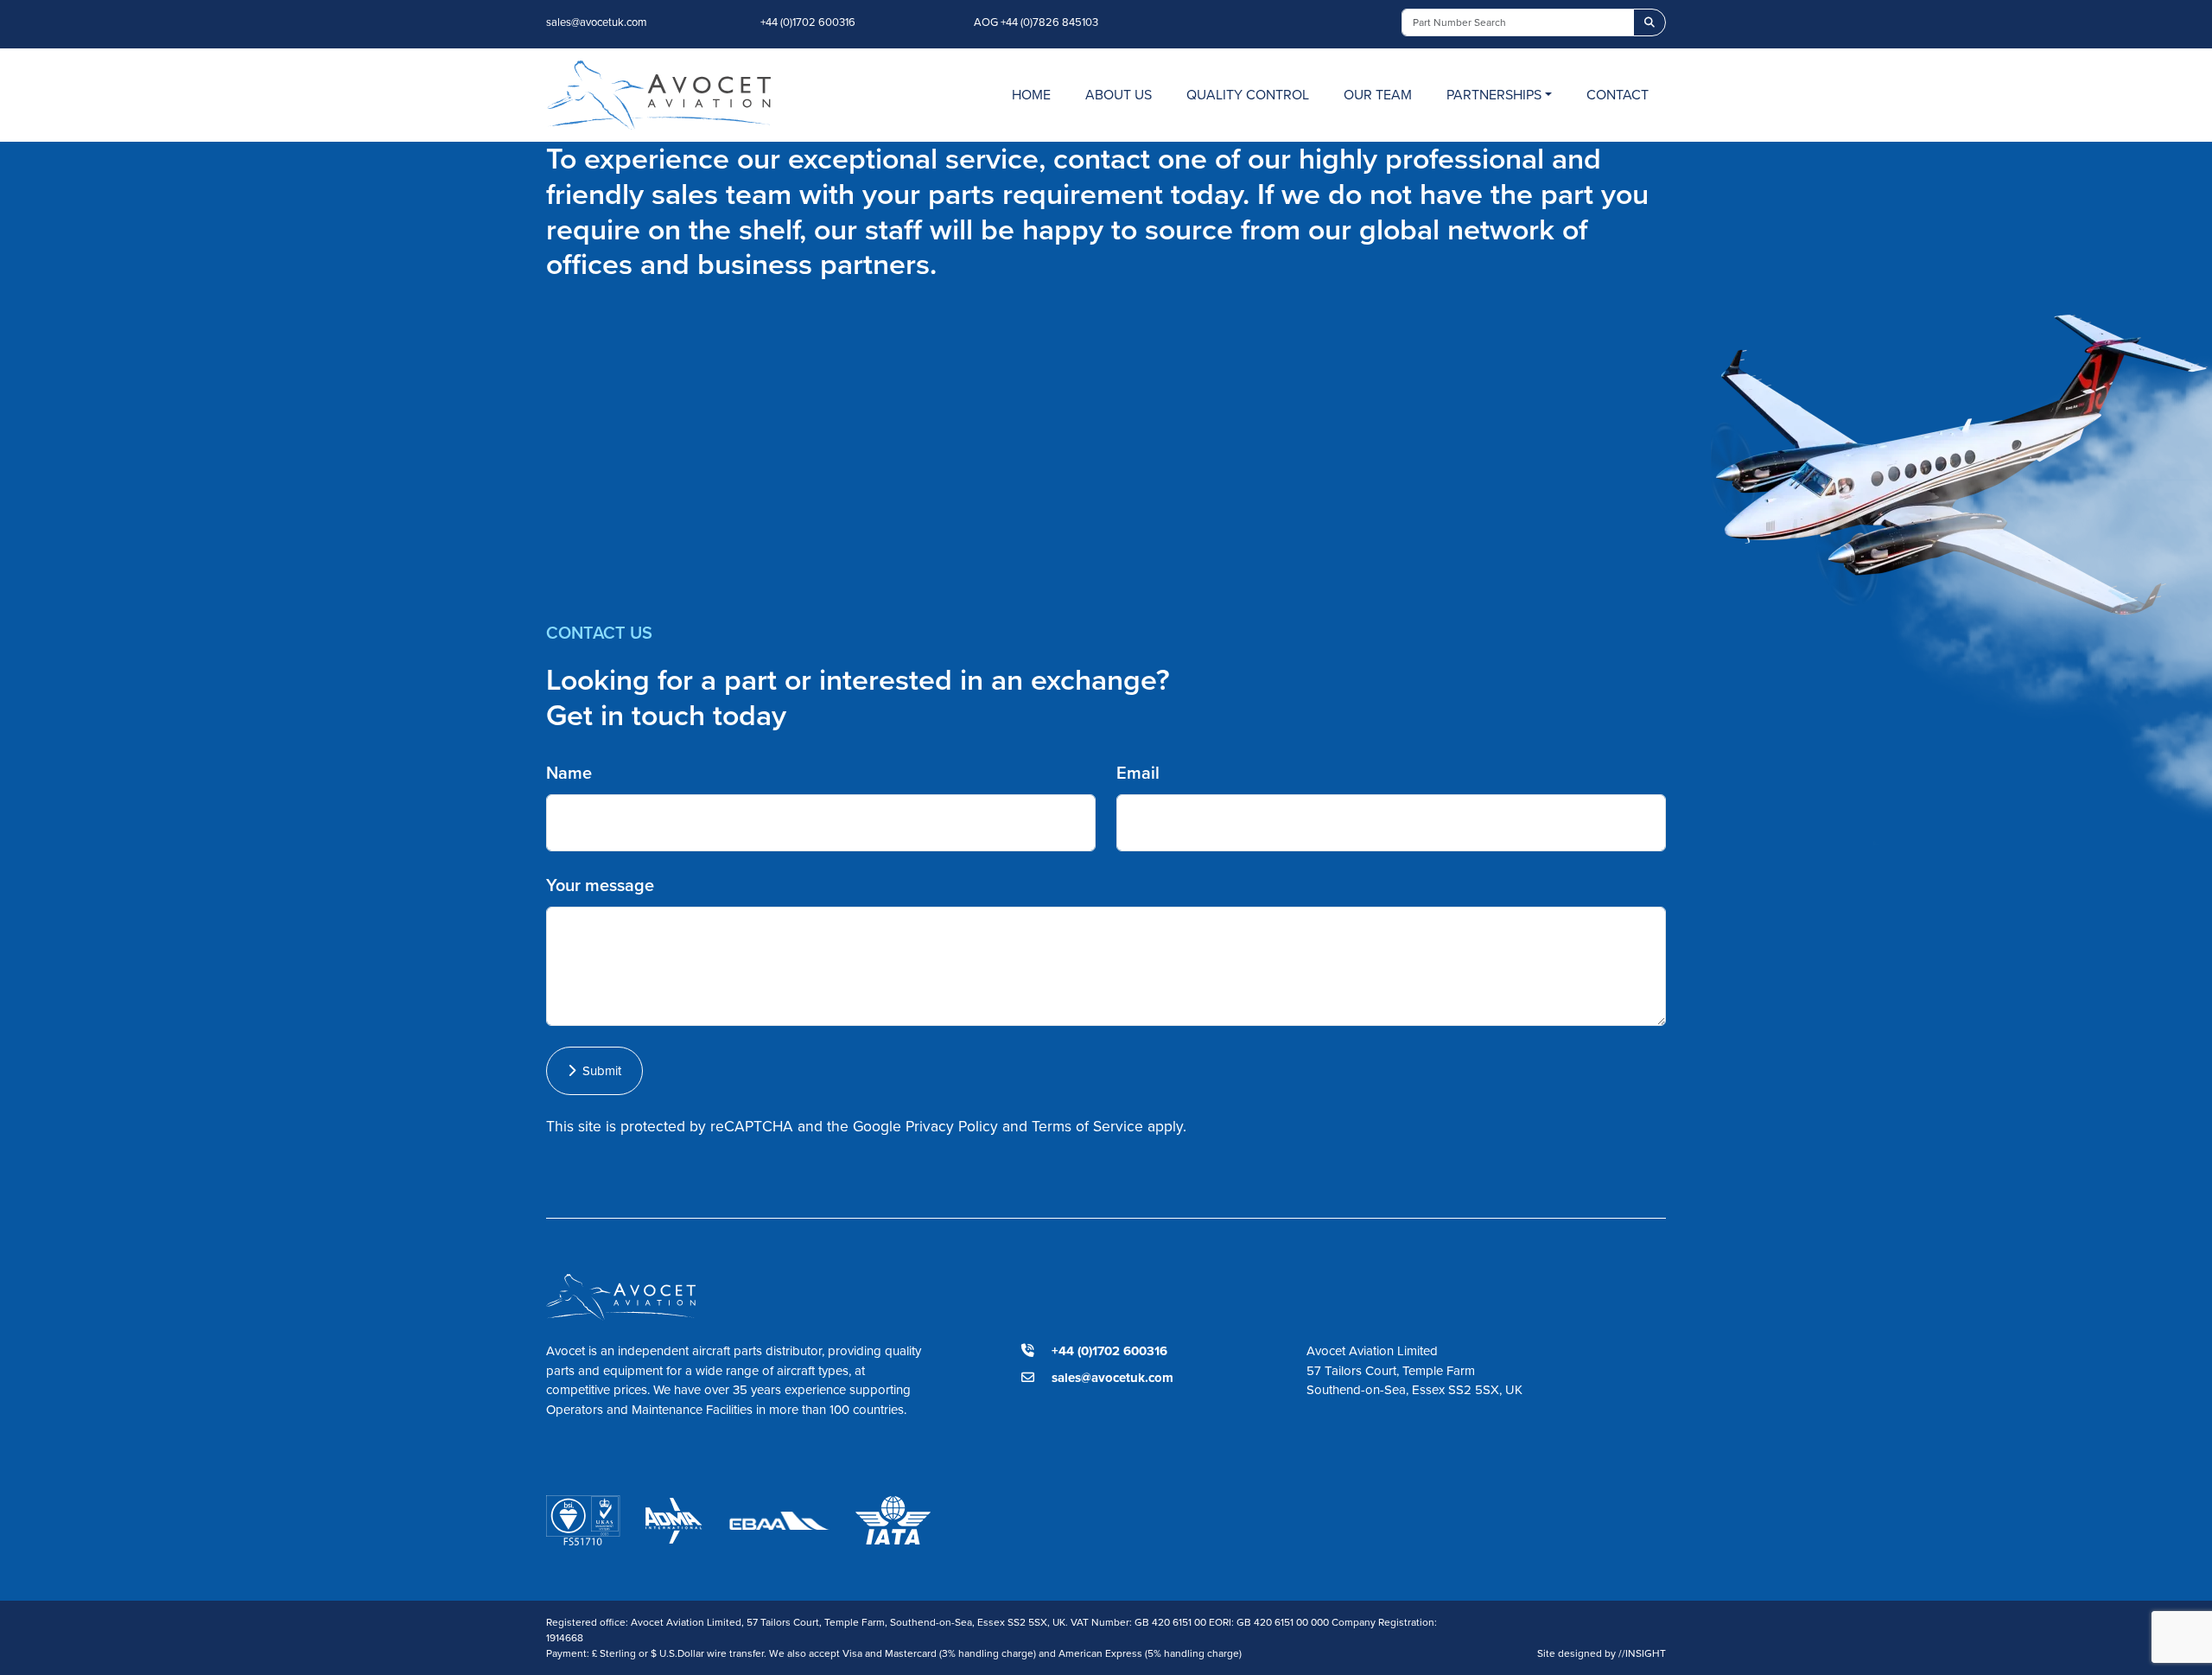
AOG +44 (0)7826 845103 (1036, 22)
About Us (1119, 95)
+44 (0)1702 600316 (808, 22)
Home (1031, 95)
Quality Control (1248, 95)
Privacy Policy (952, 1126)
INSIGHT (1642, 1653)
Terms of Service (1087, 1126)
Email (1138, 773)
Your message (600, 885)
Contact (1618, 95)
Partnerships (1494, 95)
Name (569, 773)
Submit (598, 1071)
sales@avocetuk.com (597, 22)
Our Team (1378, 95)
